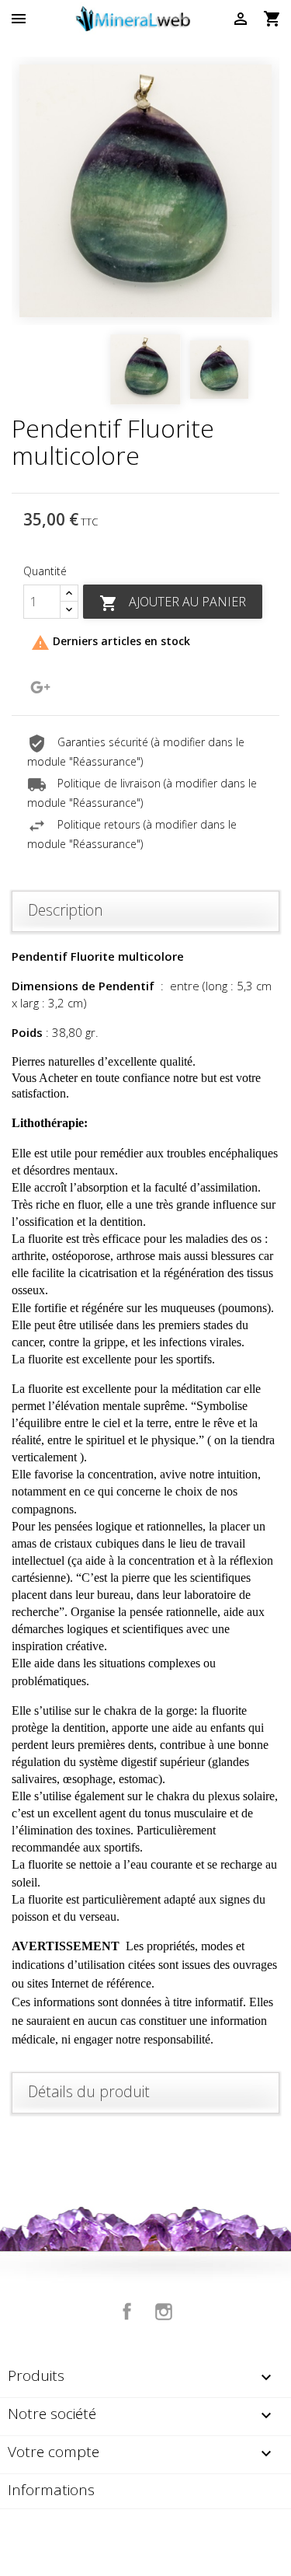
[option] (145, 191)
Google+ (40, 687)
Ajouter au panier (173, 603)
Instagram (164, 2312)
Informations (51, 2490)
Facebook (127, 2312)
